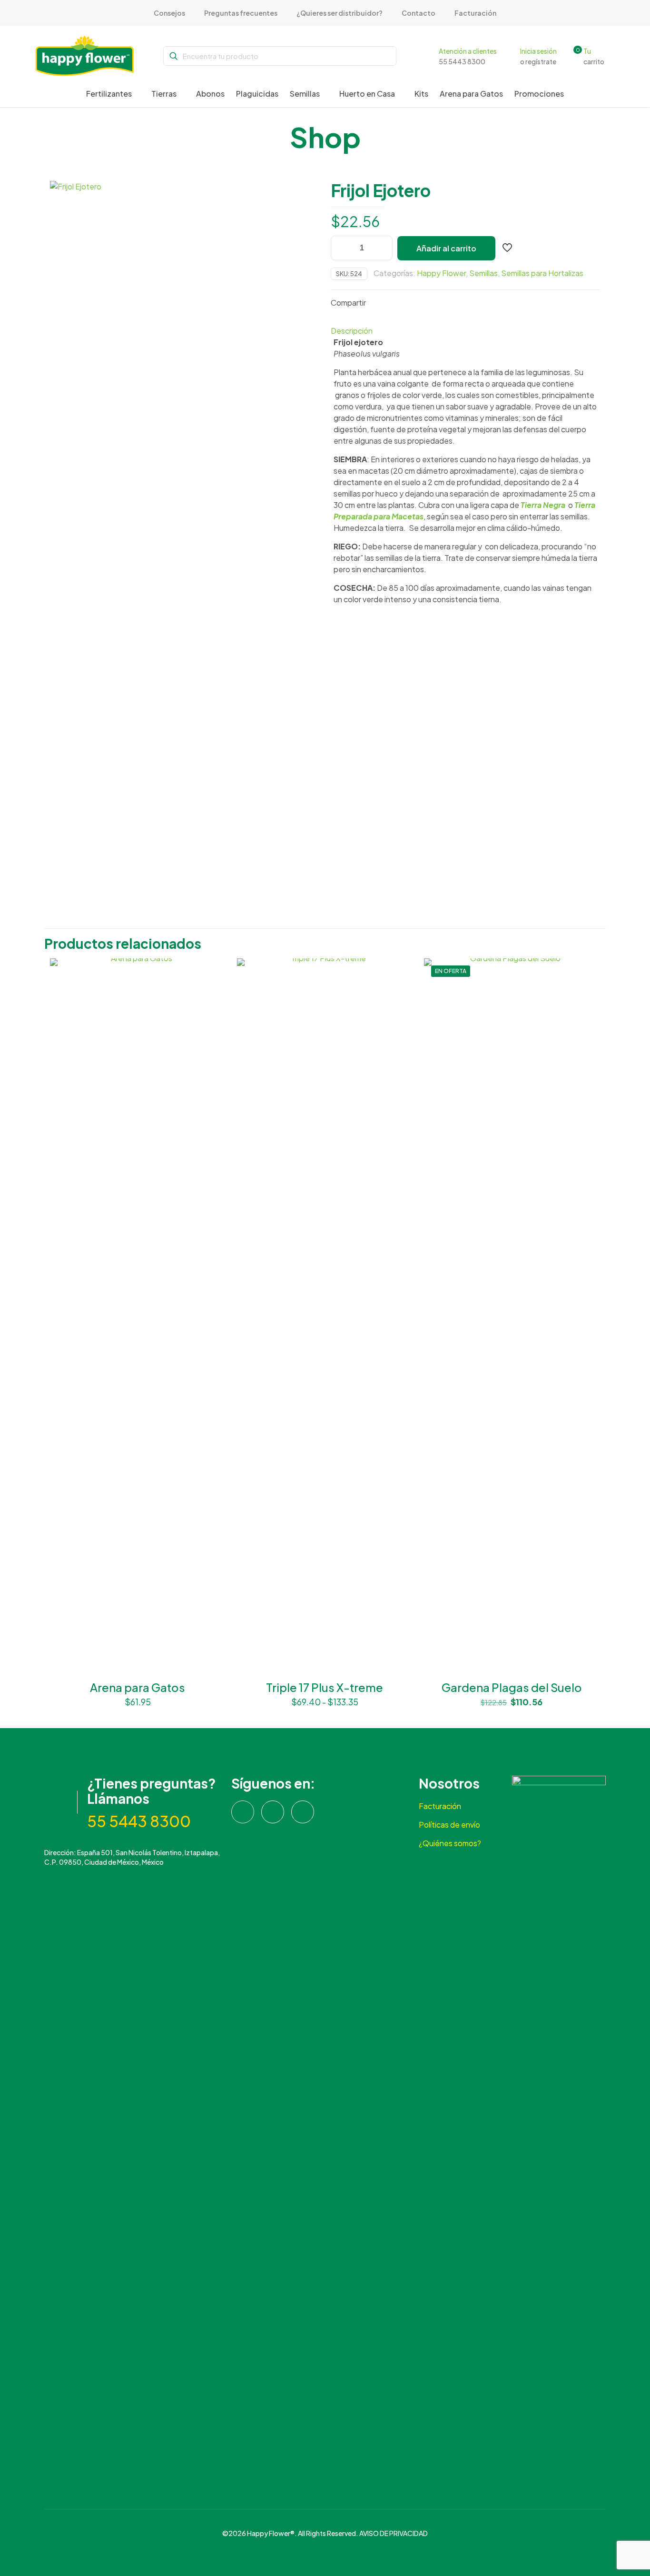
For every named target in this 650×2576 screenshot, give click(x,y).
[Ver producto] (212, 992)
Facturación (440, 1806)
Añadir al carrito (446, 248)
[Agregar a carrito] (212, 972)
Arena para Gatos (138, 1687)
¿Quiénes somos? (450, 1843)
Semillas (483, 273)
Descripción (352, 331)
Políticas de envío (449, 1825)
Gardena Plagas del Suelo (512, 1687)
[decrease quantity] (341, 248)
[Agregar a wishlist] (212, 1013)
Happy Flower (441, 273)
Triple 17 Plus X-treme (325, 1687)
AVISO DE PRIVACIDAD (394, 2533)
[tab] (465, 331)
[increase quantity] (382, 248)
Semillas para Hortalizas (542, 273)
